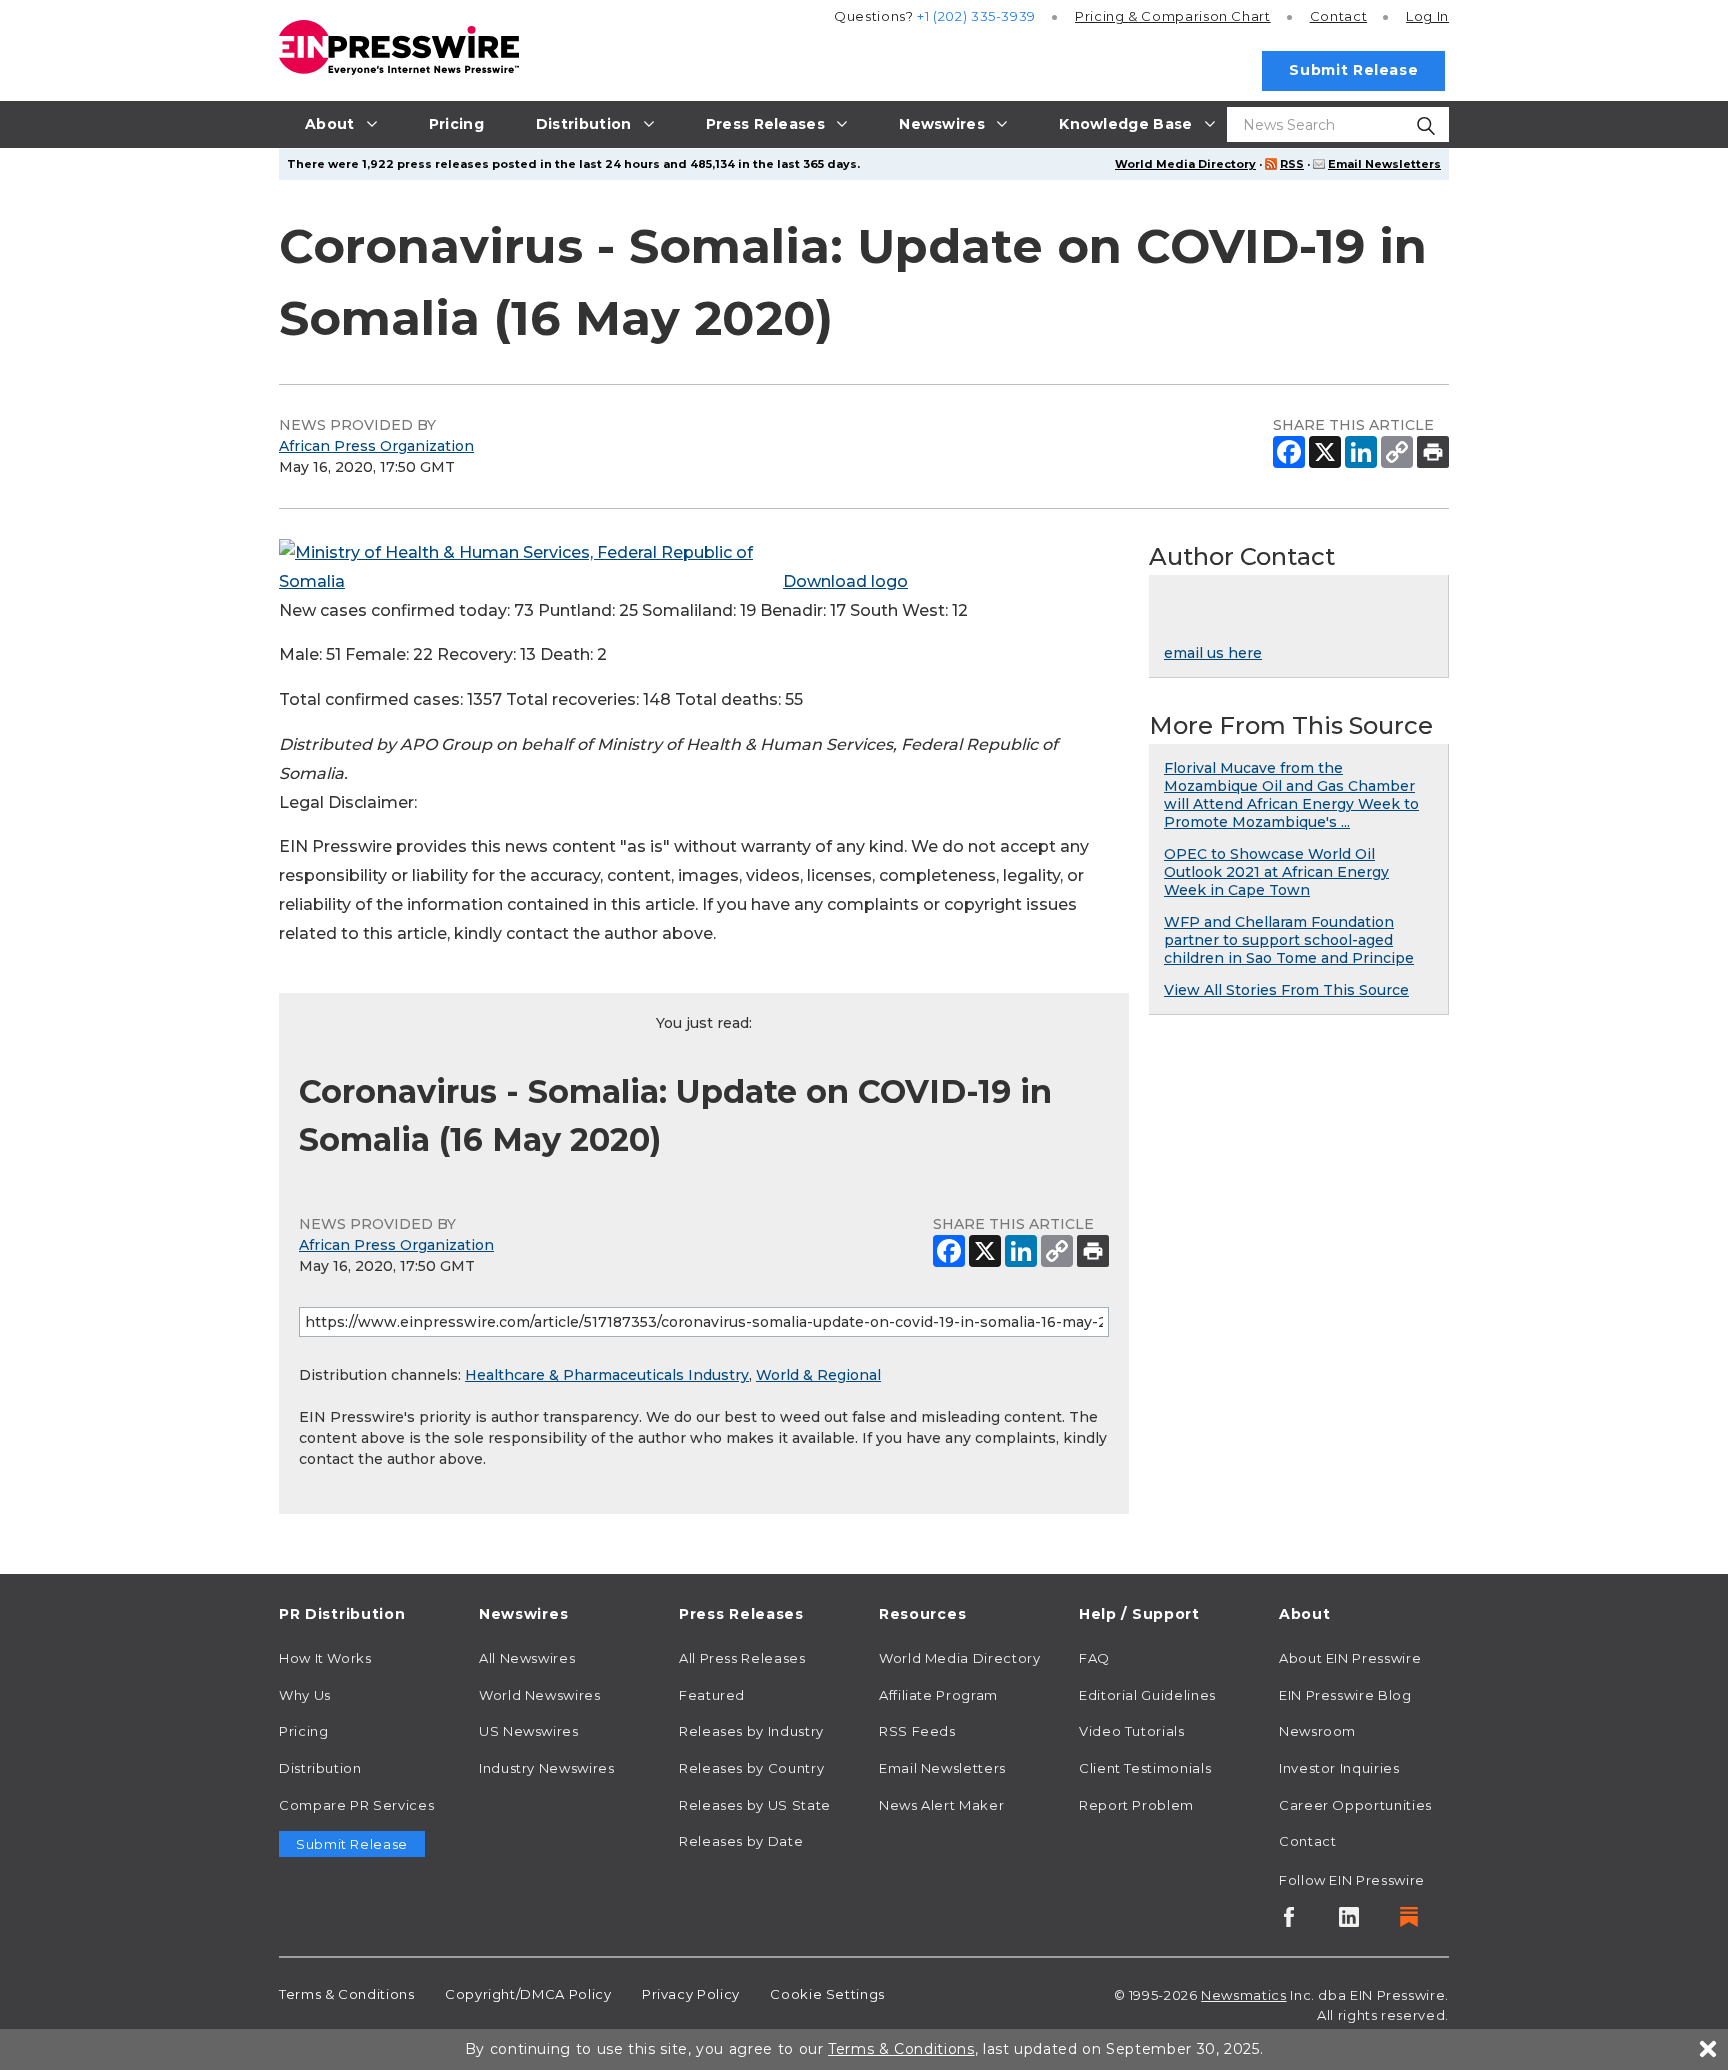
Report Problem (1136, 1805)
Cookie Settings (827, 1994)
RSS (1292, 164)
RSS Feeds (917, 1731)
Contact (1338, 16)
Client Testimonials (1145, 1768)
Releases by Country (751, 1768)
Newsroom (1317, 1731)
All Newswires (527, 1658)
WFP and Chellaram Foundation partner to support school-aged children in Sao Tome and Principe (1289, 940)
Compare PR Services (356, 1805)
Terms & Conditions (347, 1994)
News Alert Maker (941, 1805)
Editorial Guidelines (1147, 1695)
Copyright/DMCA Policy (528, 1994)
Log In (1427, 16)
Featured (712, 1695)
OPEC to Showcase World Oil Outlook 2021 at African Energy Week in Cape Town (1276, 872)
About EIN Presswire (1350, 1658)
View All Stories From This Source (1286, 990)
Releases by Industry (751, 1731)
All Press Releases (742, 1658)
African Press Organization (376, 446)
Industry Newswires (547, 1768)
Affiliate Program (938, 1695)
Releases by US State (755, 1805)
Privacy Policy (691, 1994)
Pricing (1173, 16)
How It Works (325, 1658)
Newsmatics (1243, 1995)
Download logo (845, 581)
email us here (1213, 653)
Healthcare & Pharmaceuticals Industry (607, 1375)
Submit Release (1353, 70)
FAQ (1094, 1658)
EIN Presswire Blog (1345, 1695)
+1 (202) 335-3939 (976, 16)
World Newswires (540, 1695)
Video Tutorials (1132, 1731)
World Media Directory (1185, 164)
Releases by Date (741, 1841)
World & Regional (818, 1375)
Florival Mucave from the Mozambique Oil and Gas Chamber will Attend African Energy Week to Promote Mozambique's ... (1291, 795)
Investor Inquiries (1339, 1768)
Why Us (305, 1695)
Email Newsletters (1384, 164)
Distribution (320, 1768)
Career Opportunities (1355, 1805)
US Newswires (529, 1731)
